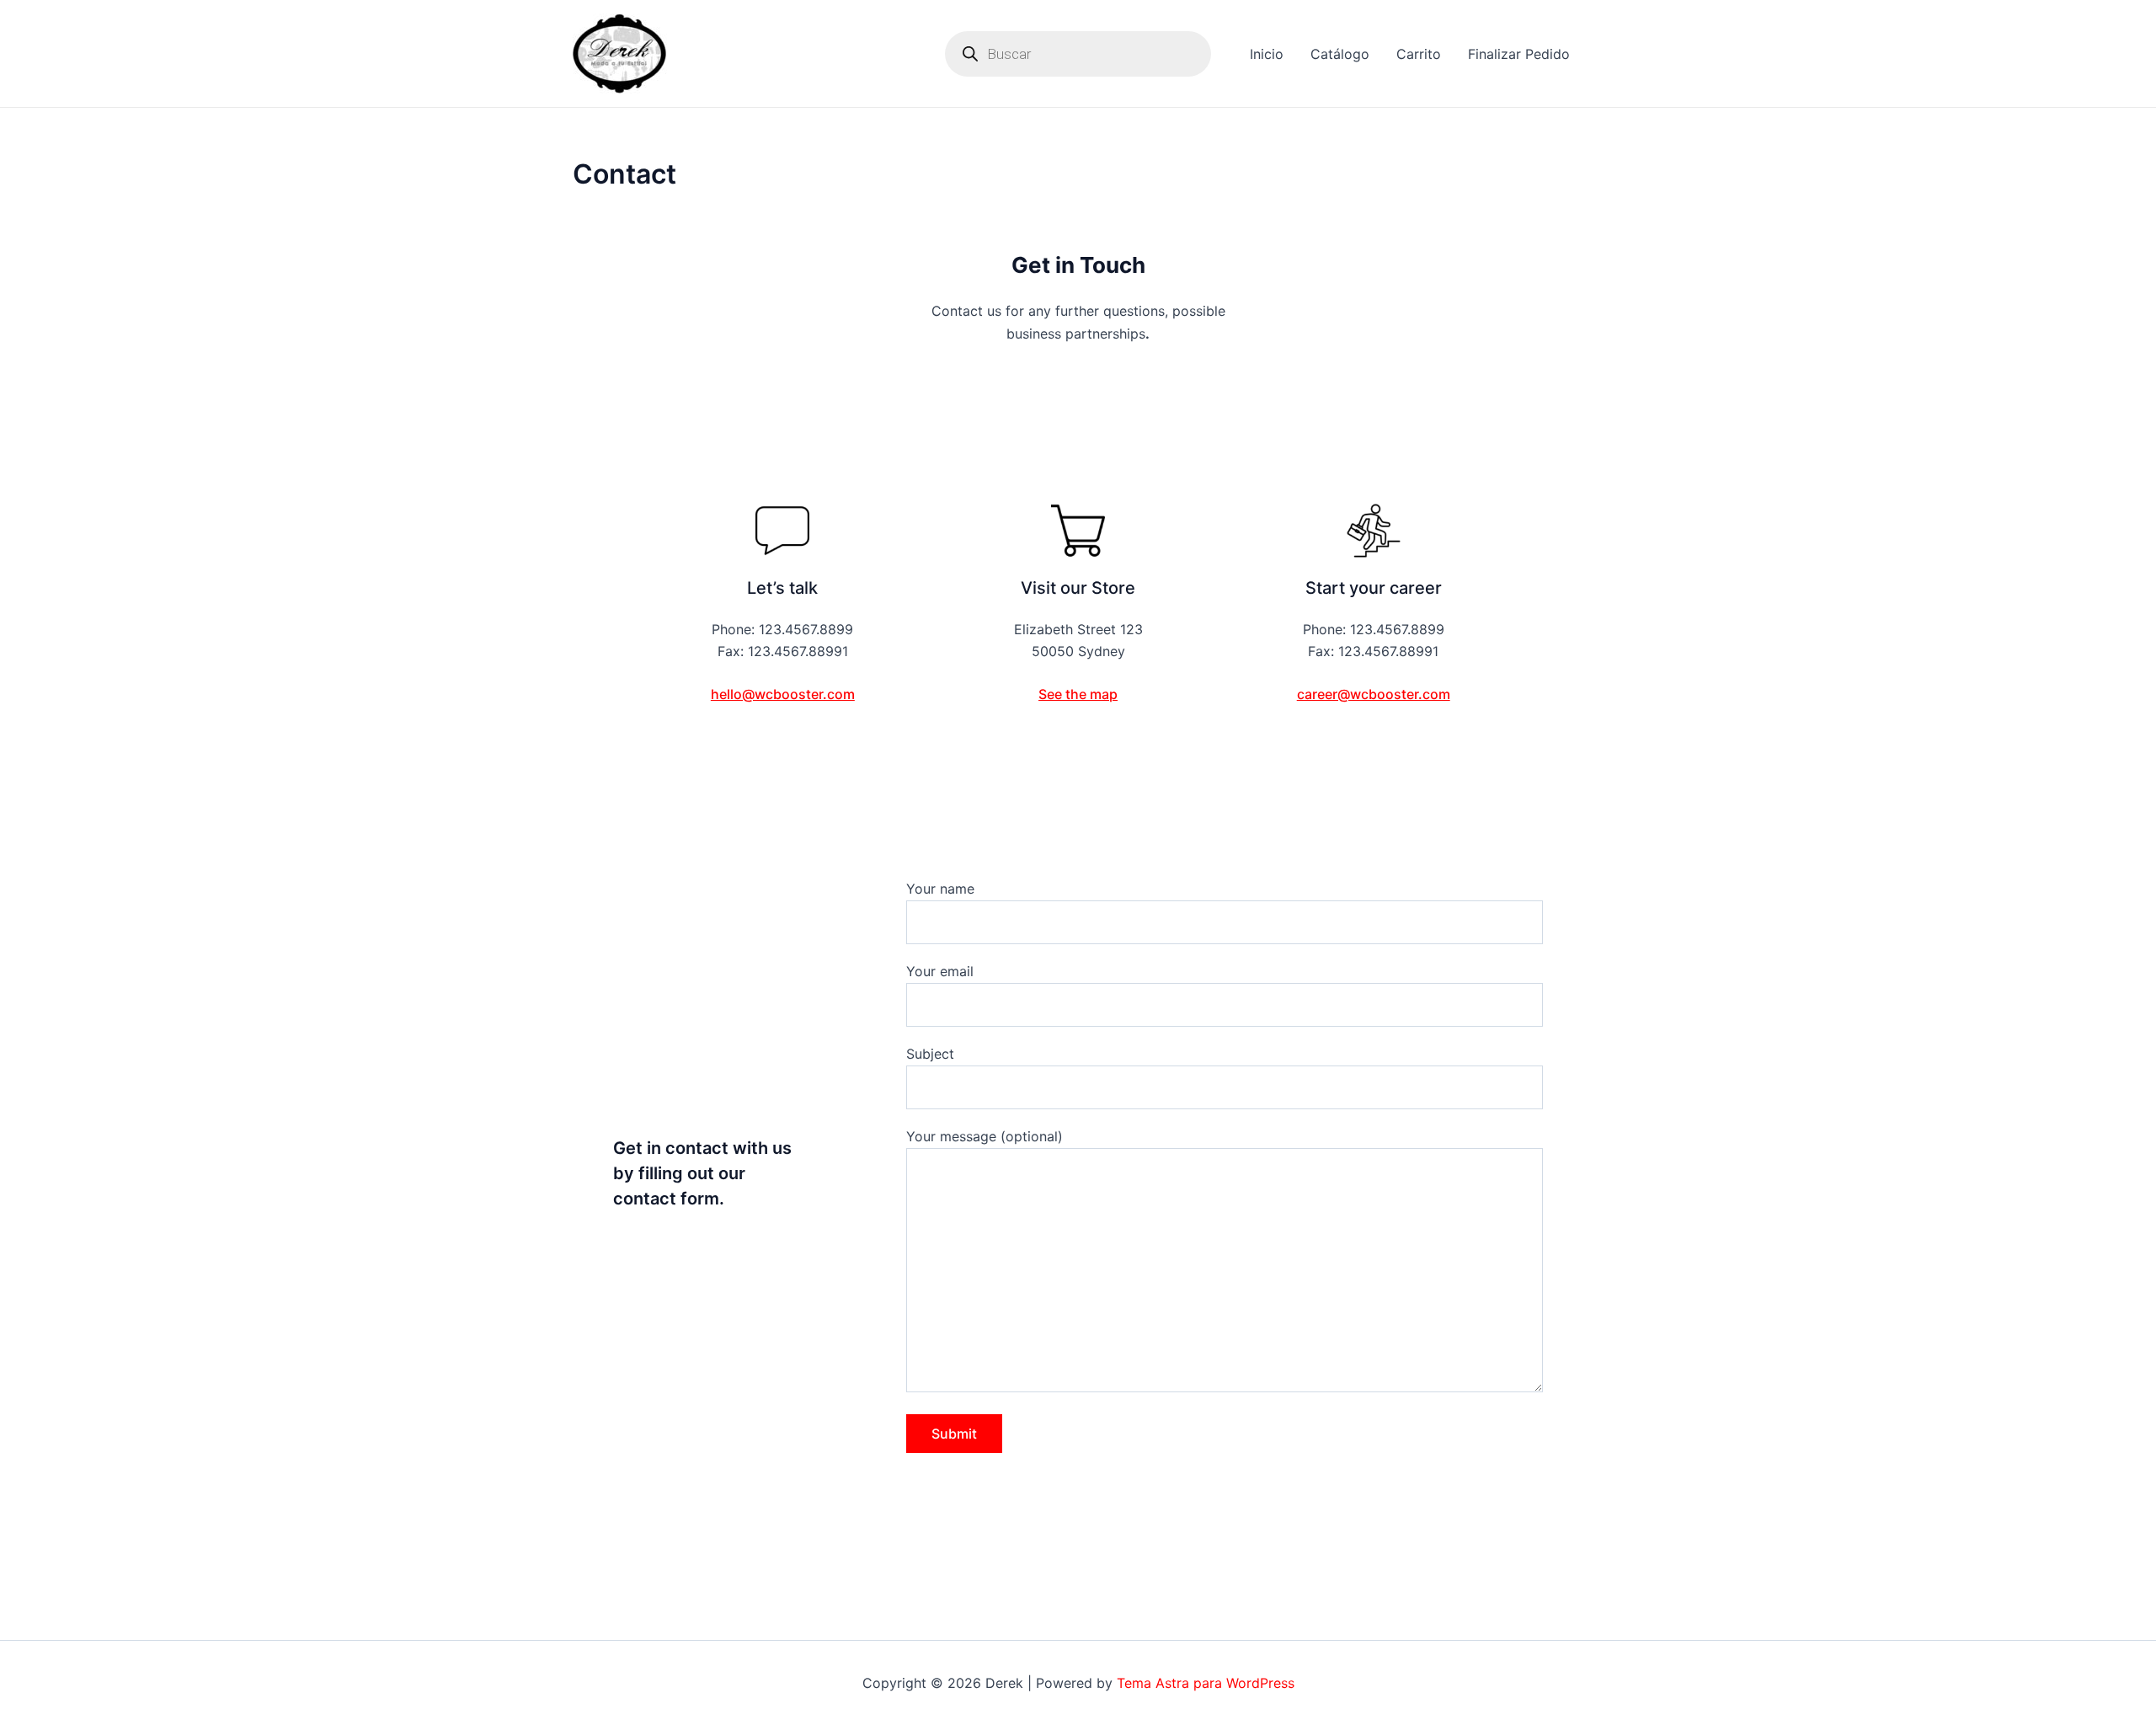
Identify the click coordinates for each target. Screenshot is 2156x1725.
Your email (940, 971)
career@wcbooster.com (1374, 694)
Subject (930, 1054)
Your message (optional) (985, 1136)
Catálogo (1340, 54)
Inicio (1267, 54)
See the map (1078, 694)
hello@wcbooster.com (783, 694)
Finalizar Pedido (1519, 54)
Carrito (1419, 54)
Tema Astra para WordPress (1206, 1683)
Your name (940, 889)
